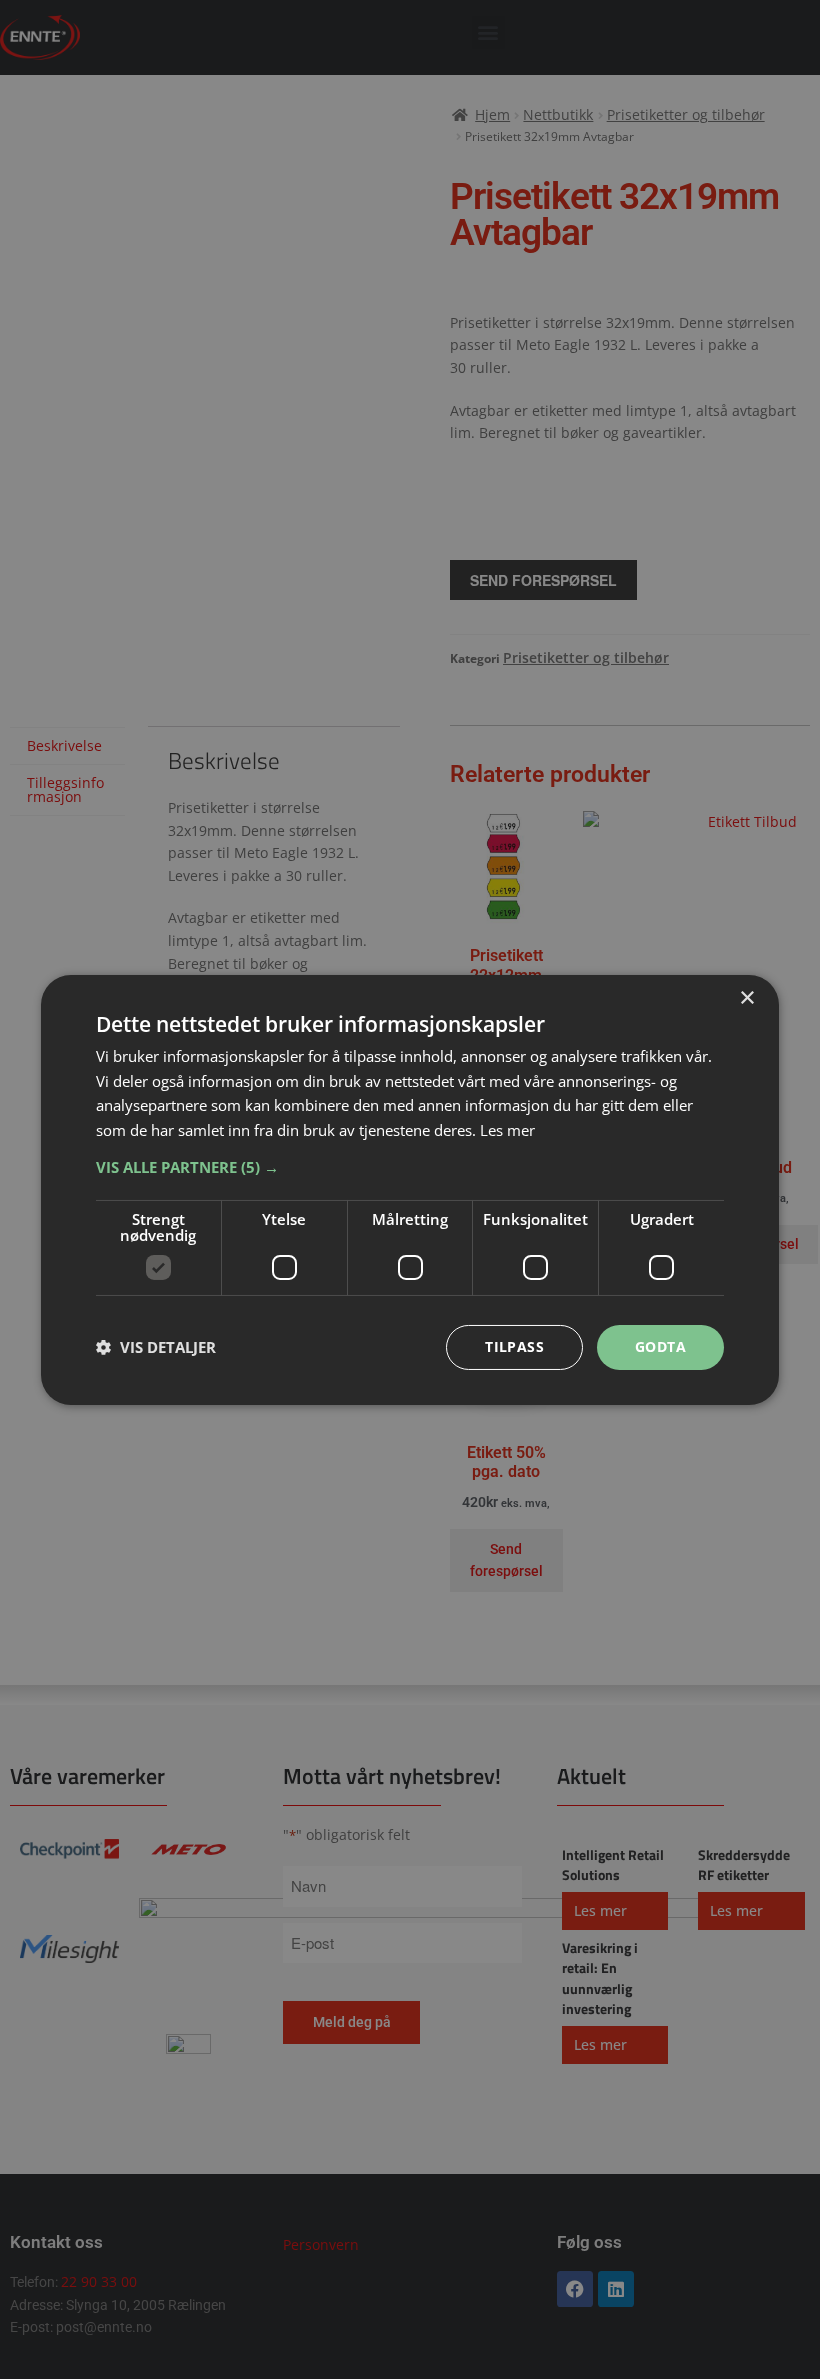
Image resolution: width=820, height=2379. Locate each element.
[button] (410, 1167)
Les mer (507, 1130)
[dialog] (410, 1189)
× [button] (746, 997)
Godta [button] (660, 1346)
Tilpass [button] (514, 1346)
